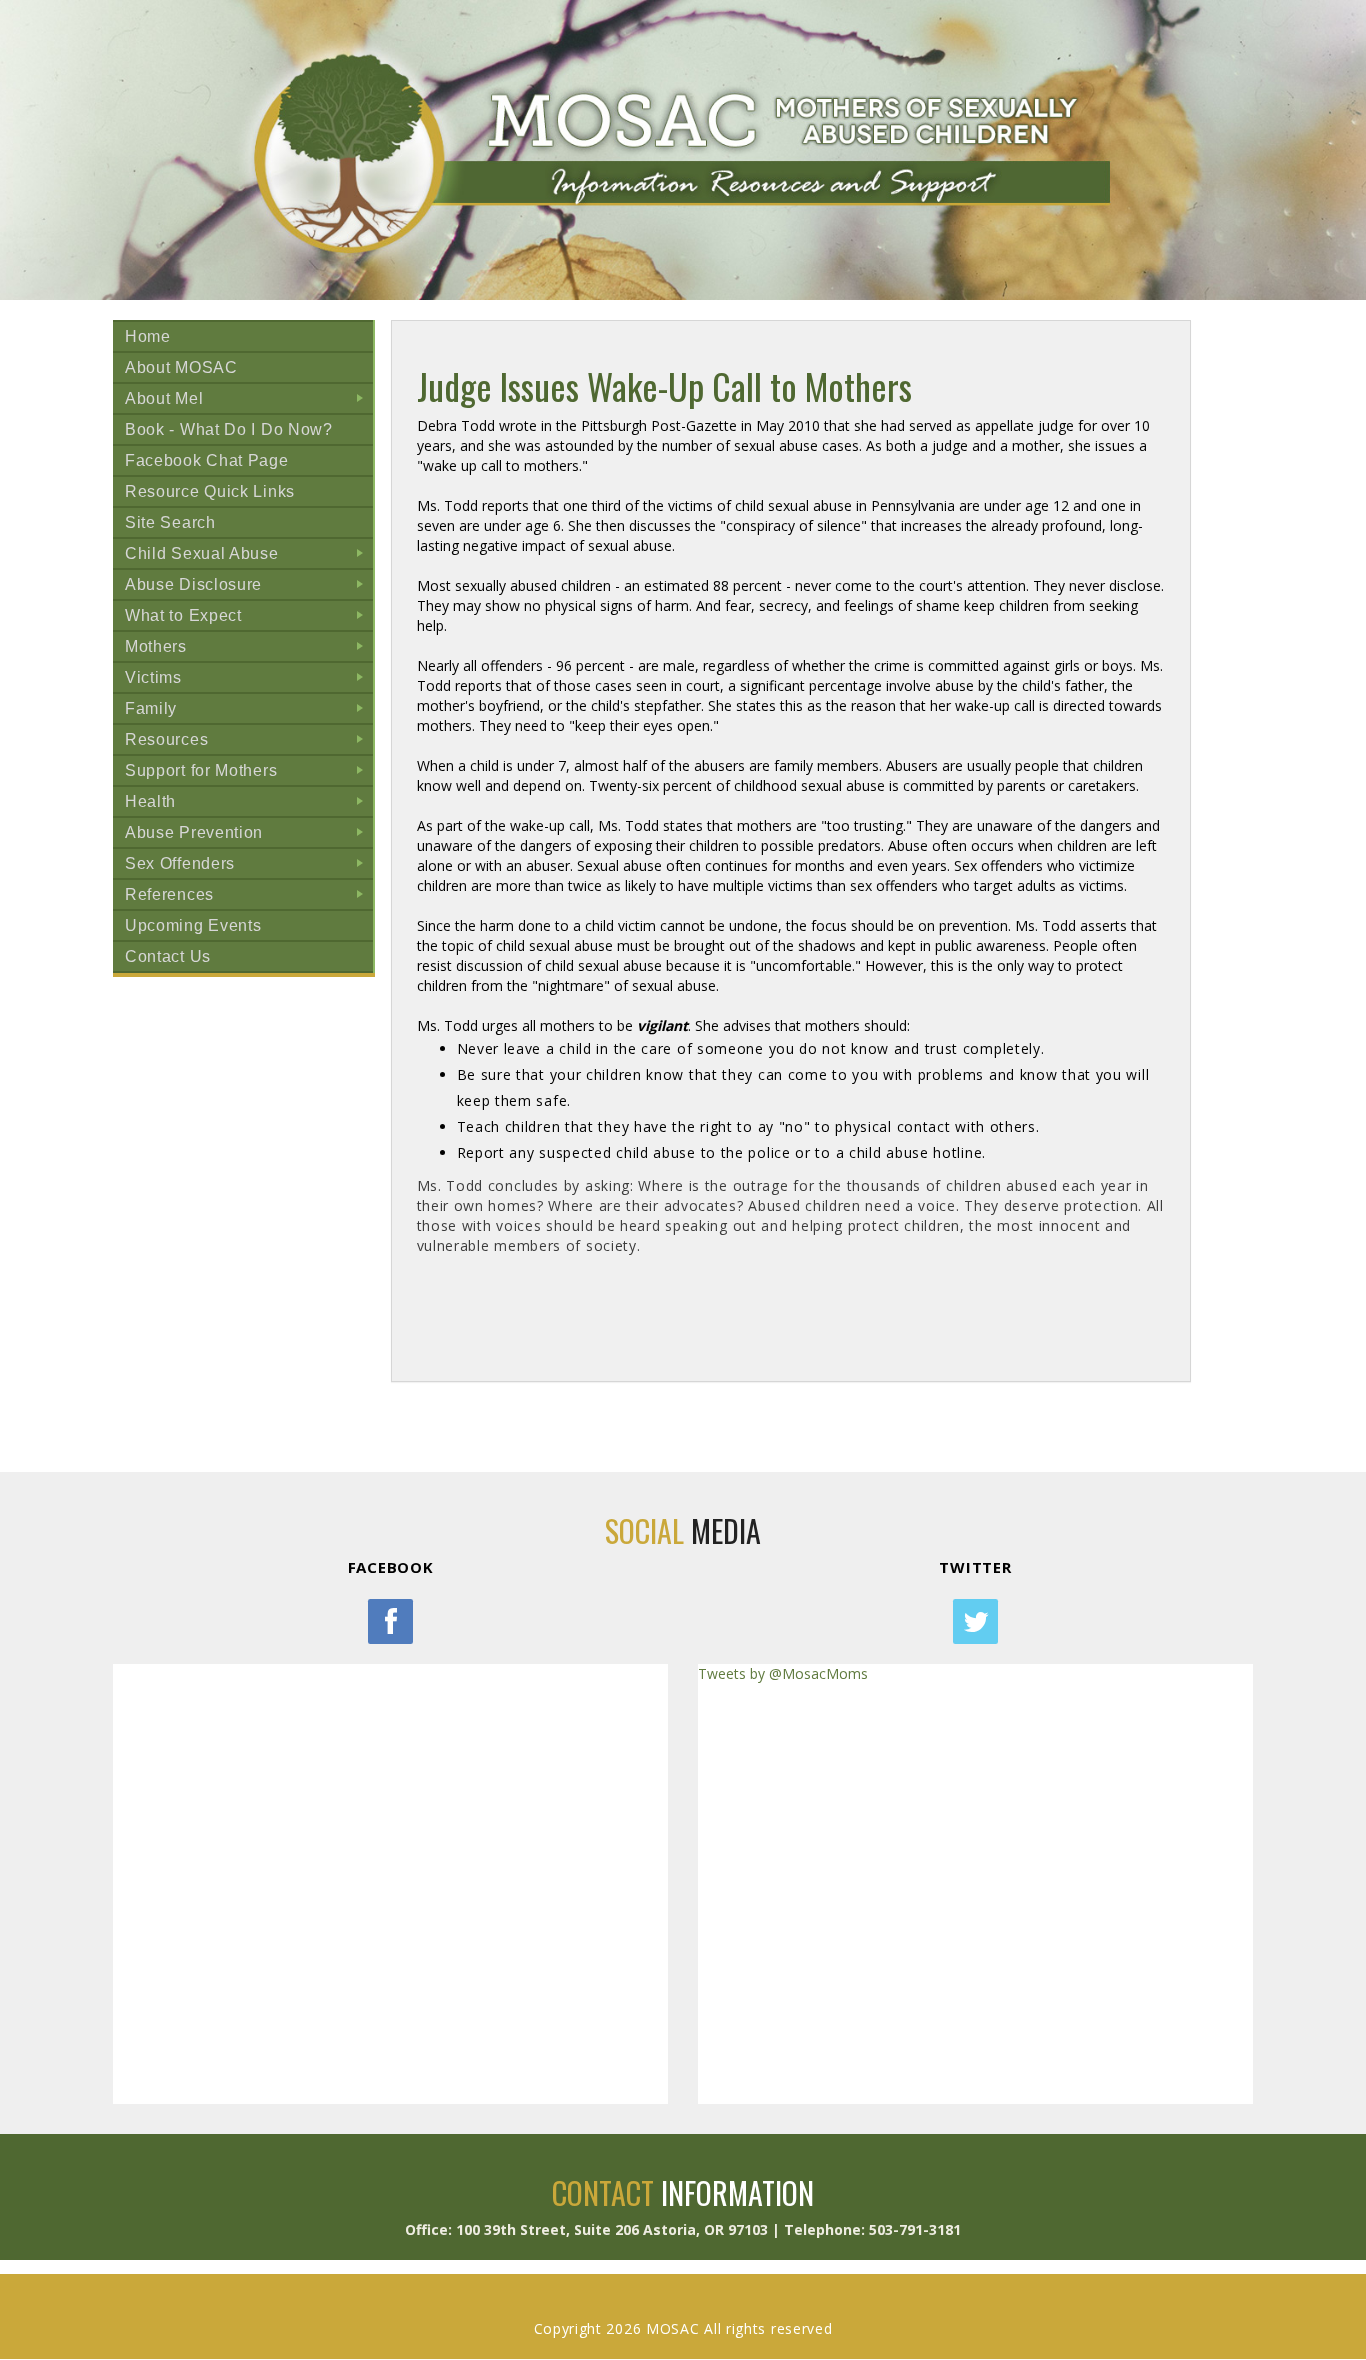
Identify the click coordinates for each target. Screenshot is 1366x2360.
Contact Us (168, 956)
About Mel (248, 401)
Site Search (170, 522)
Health (248, 804)
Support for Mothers (248, 773)
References (248, 897)
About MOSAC (181, 367)
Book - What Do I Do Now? (229, 429)
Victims (248, 680)
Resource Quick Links (210, 491)
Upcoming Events (193, 925)
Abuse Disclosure (248, 587)
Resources (248, 742)
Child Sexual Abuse (248, 556)
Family (248, 711)
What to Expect (248, 618)
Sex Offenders (248, 866)
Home (148, 336)
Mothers (248, 649)
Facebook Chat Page (207, 460)
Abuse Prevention (248, 835)
